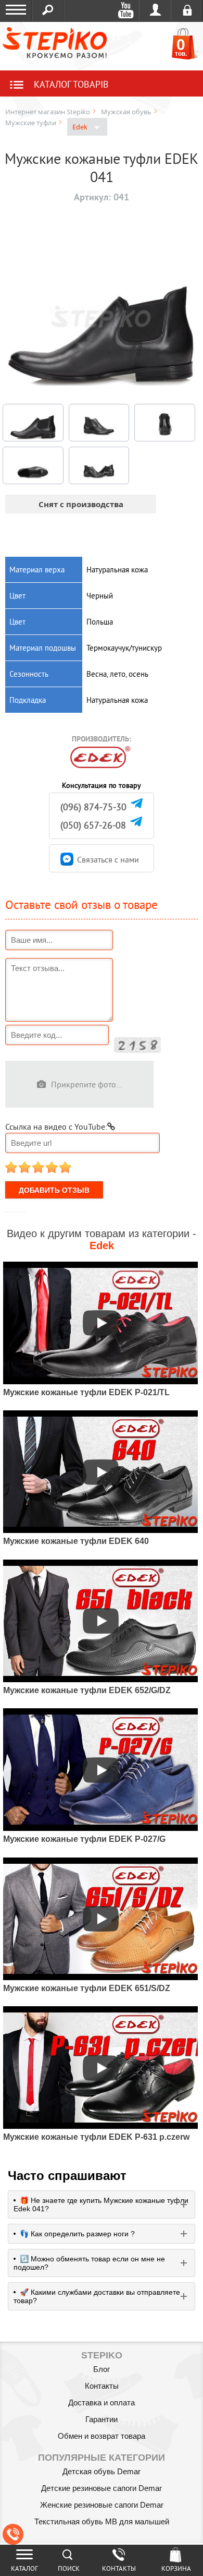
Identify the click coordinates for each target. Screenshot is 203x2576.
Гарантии (102, 2419)
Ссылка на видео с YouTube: (56, 1127)
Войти (155, 10)
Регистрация (187, 10)
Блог (102, 2369)
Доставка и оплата (102, 2403)
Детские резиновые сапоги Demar (102, 2488)
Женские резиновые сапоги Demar (102, 2505)
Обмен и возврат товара (102, 2436)
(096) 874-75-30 (93, 807)
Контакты (102, 2386)
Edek (81, 127)
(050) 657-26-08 (93, 825)
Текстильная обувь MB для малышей (102, 2521)
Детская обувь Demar (102, 2471)
